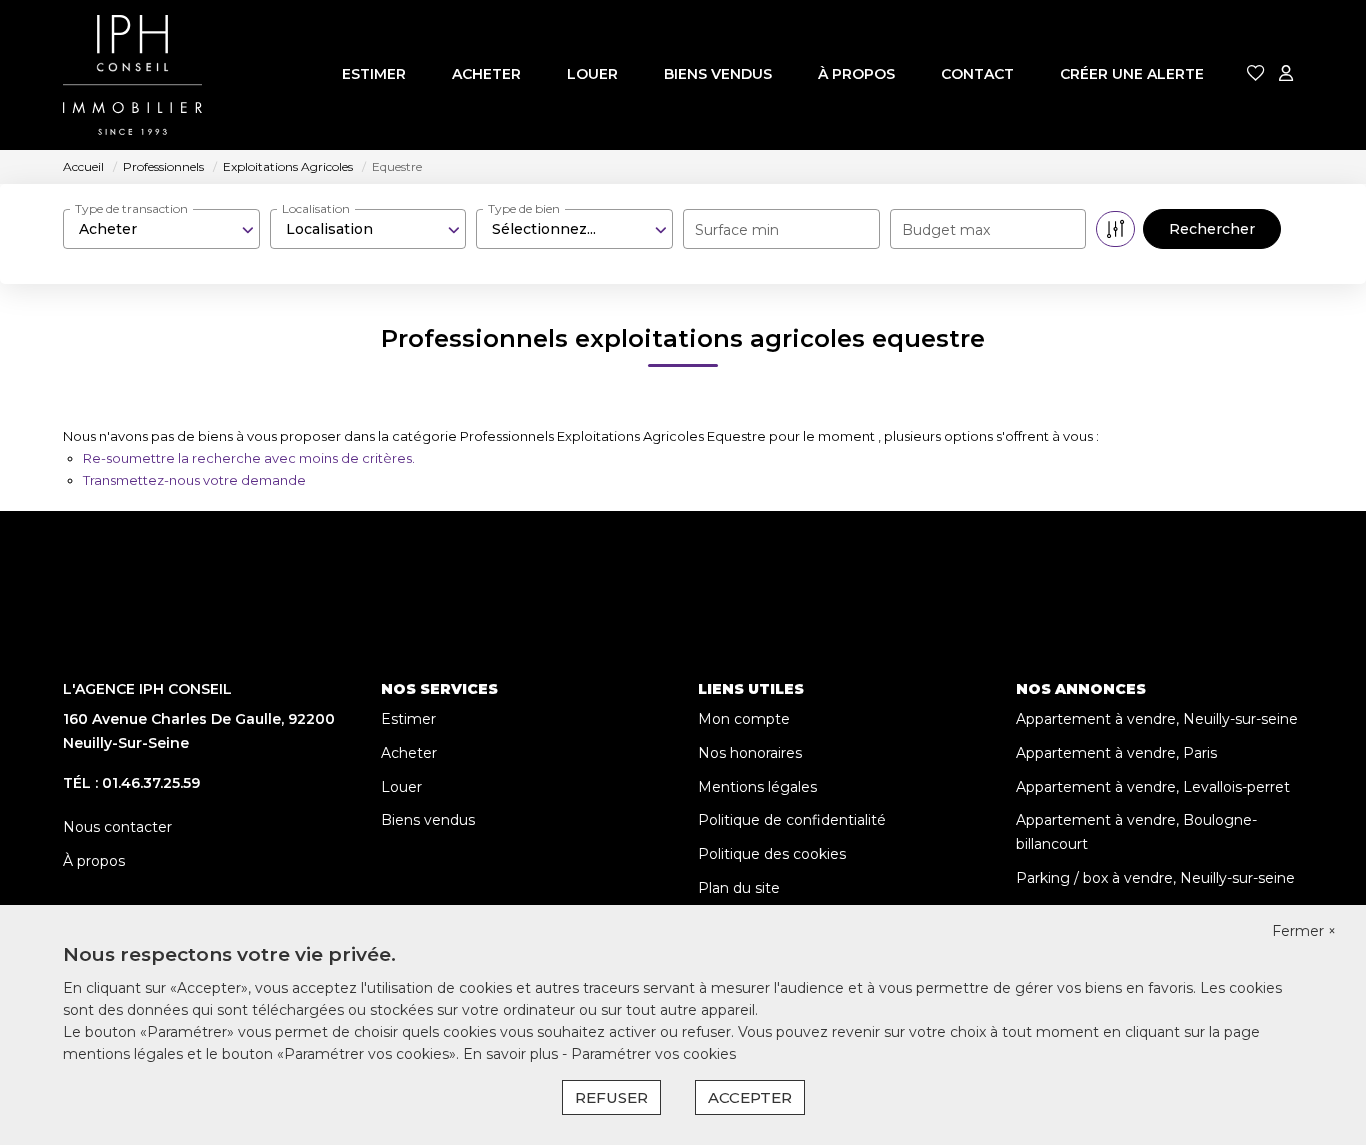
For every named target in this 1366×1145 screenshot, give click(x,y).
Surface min (737, 230)
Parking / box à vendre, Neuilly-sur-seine (1155, 878)
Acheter (486, 74)
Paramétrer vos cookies (653, 1054)
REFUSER (611, 1097)
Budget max (946, 230)
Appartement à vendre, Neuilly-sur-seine (1157, 719)
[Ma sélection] (1256, 74)
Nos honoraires (750, 753)
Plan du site (739, 888)
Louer (592, 74)
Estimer (374, 74)
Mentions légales (757, 787)
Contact (977, 74)
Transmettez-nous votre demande (194, 480)
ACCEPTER (750, 1097)
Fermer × (1304, 931)
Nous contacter (117, 827)
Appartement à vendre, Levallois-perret (1153, 787)
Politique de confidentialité (792, 820)
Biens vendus (718, 74)
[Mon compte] (1286, 74)
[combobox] (161, 229)
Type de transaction (131, 208)
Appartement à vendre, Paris (1116, 753)
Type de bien (524, 208)
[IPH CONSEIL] (132, 75)
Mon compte (744, 719)
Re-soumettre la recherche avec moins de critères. (249, 458)
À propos (856, 74)
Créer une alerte (1132, 74)
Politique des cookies (772, 854)
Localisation (316, 208)
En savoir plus (512, 1054)
